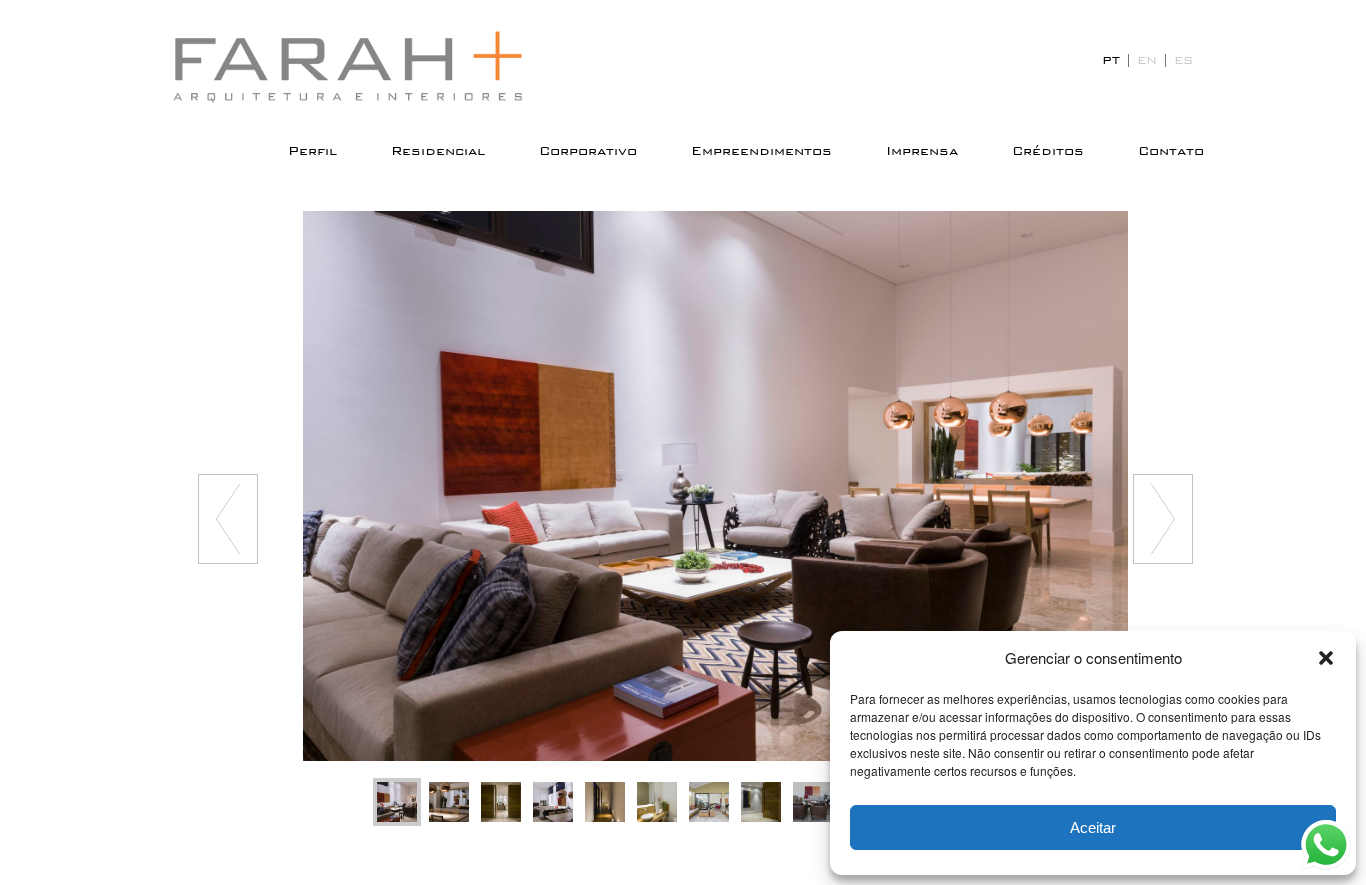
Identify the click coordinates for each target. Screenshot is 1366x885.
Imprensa (922, 151)
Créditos (1048, 151)
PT (1111, 60)
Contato (1171, 151)
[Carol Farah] (363, 67)
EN (1147, 60)
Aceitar (1093, 827)
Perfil (312, 151)
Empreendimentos (761, 151)
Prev (228, 519)
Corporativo (588, 151)
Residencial (438, 151)
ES (1183, 60)
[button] (1326, 658)
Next (1163, 519)
